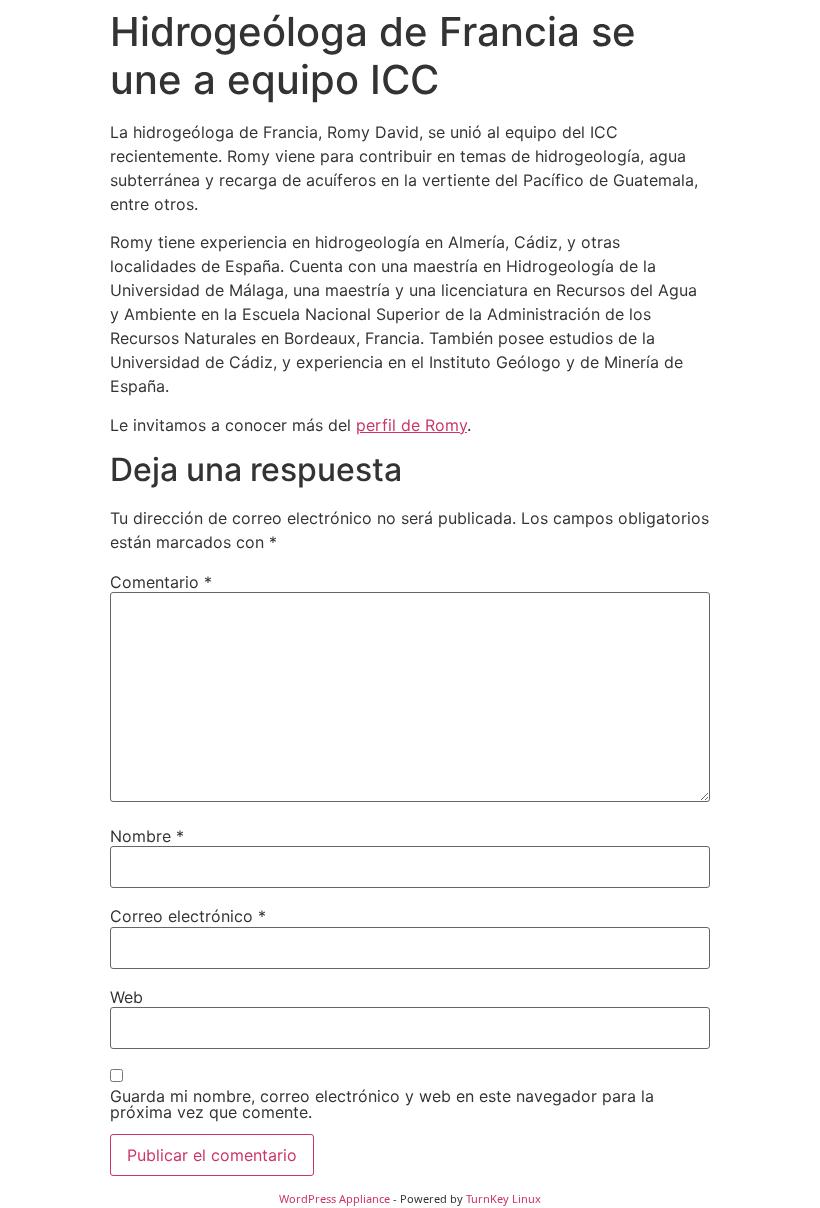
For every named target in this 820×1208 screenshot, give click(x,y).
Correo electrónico (188, 916)
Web (126, 997)
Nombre (147, 836)
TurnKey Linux (503, 1198)
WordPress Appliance (334, 1198)
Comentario (161, 582)
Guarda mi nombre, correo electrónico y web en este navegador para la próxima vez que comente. (382, 1104)
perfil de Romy (411, 425)
